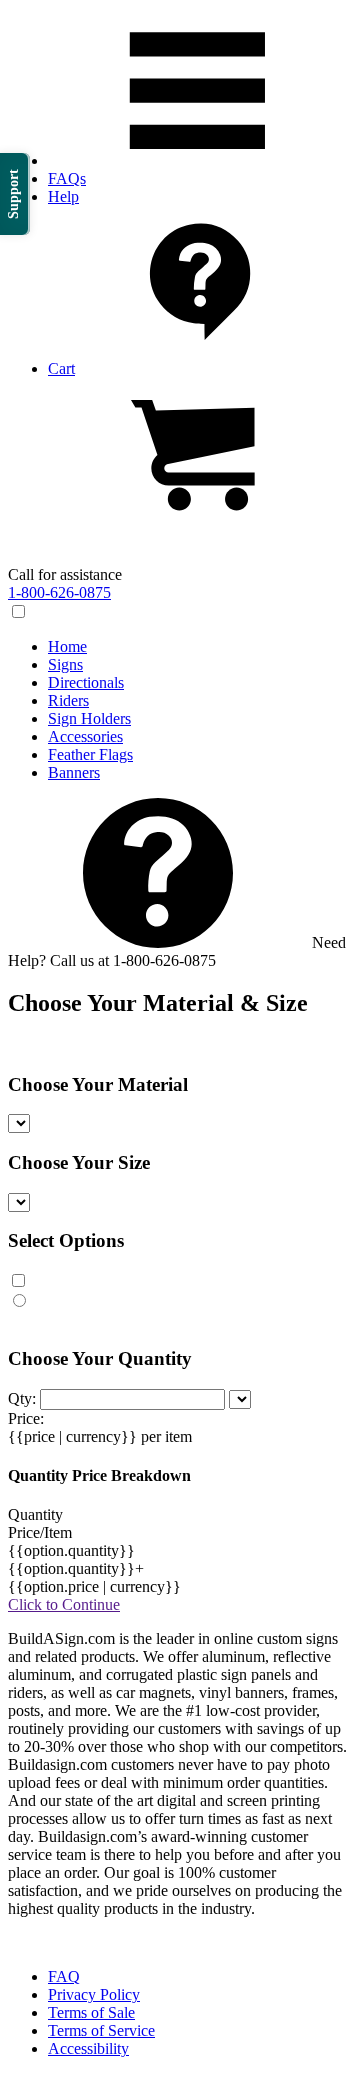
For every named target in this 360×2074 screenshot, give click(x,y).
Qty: (22, 1398)
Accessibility (88, 2048)
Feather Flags (90, 754)
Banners (74, 772)
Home (67, 646)
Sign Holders (89, 718)
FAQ (64, 1976)
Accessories (85, 736)
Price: (26, 1418)
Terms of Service (101, 2030)
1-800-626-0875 (59, 592)
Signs (65, 664)
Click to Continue (64, 1604)
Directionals (86, 682)
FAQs (67, 178)
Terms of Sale (91, 2012)
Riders (68, 700)
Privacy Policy (94, 1994)
